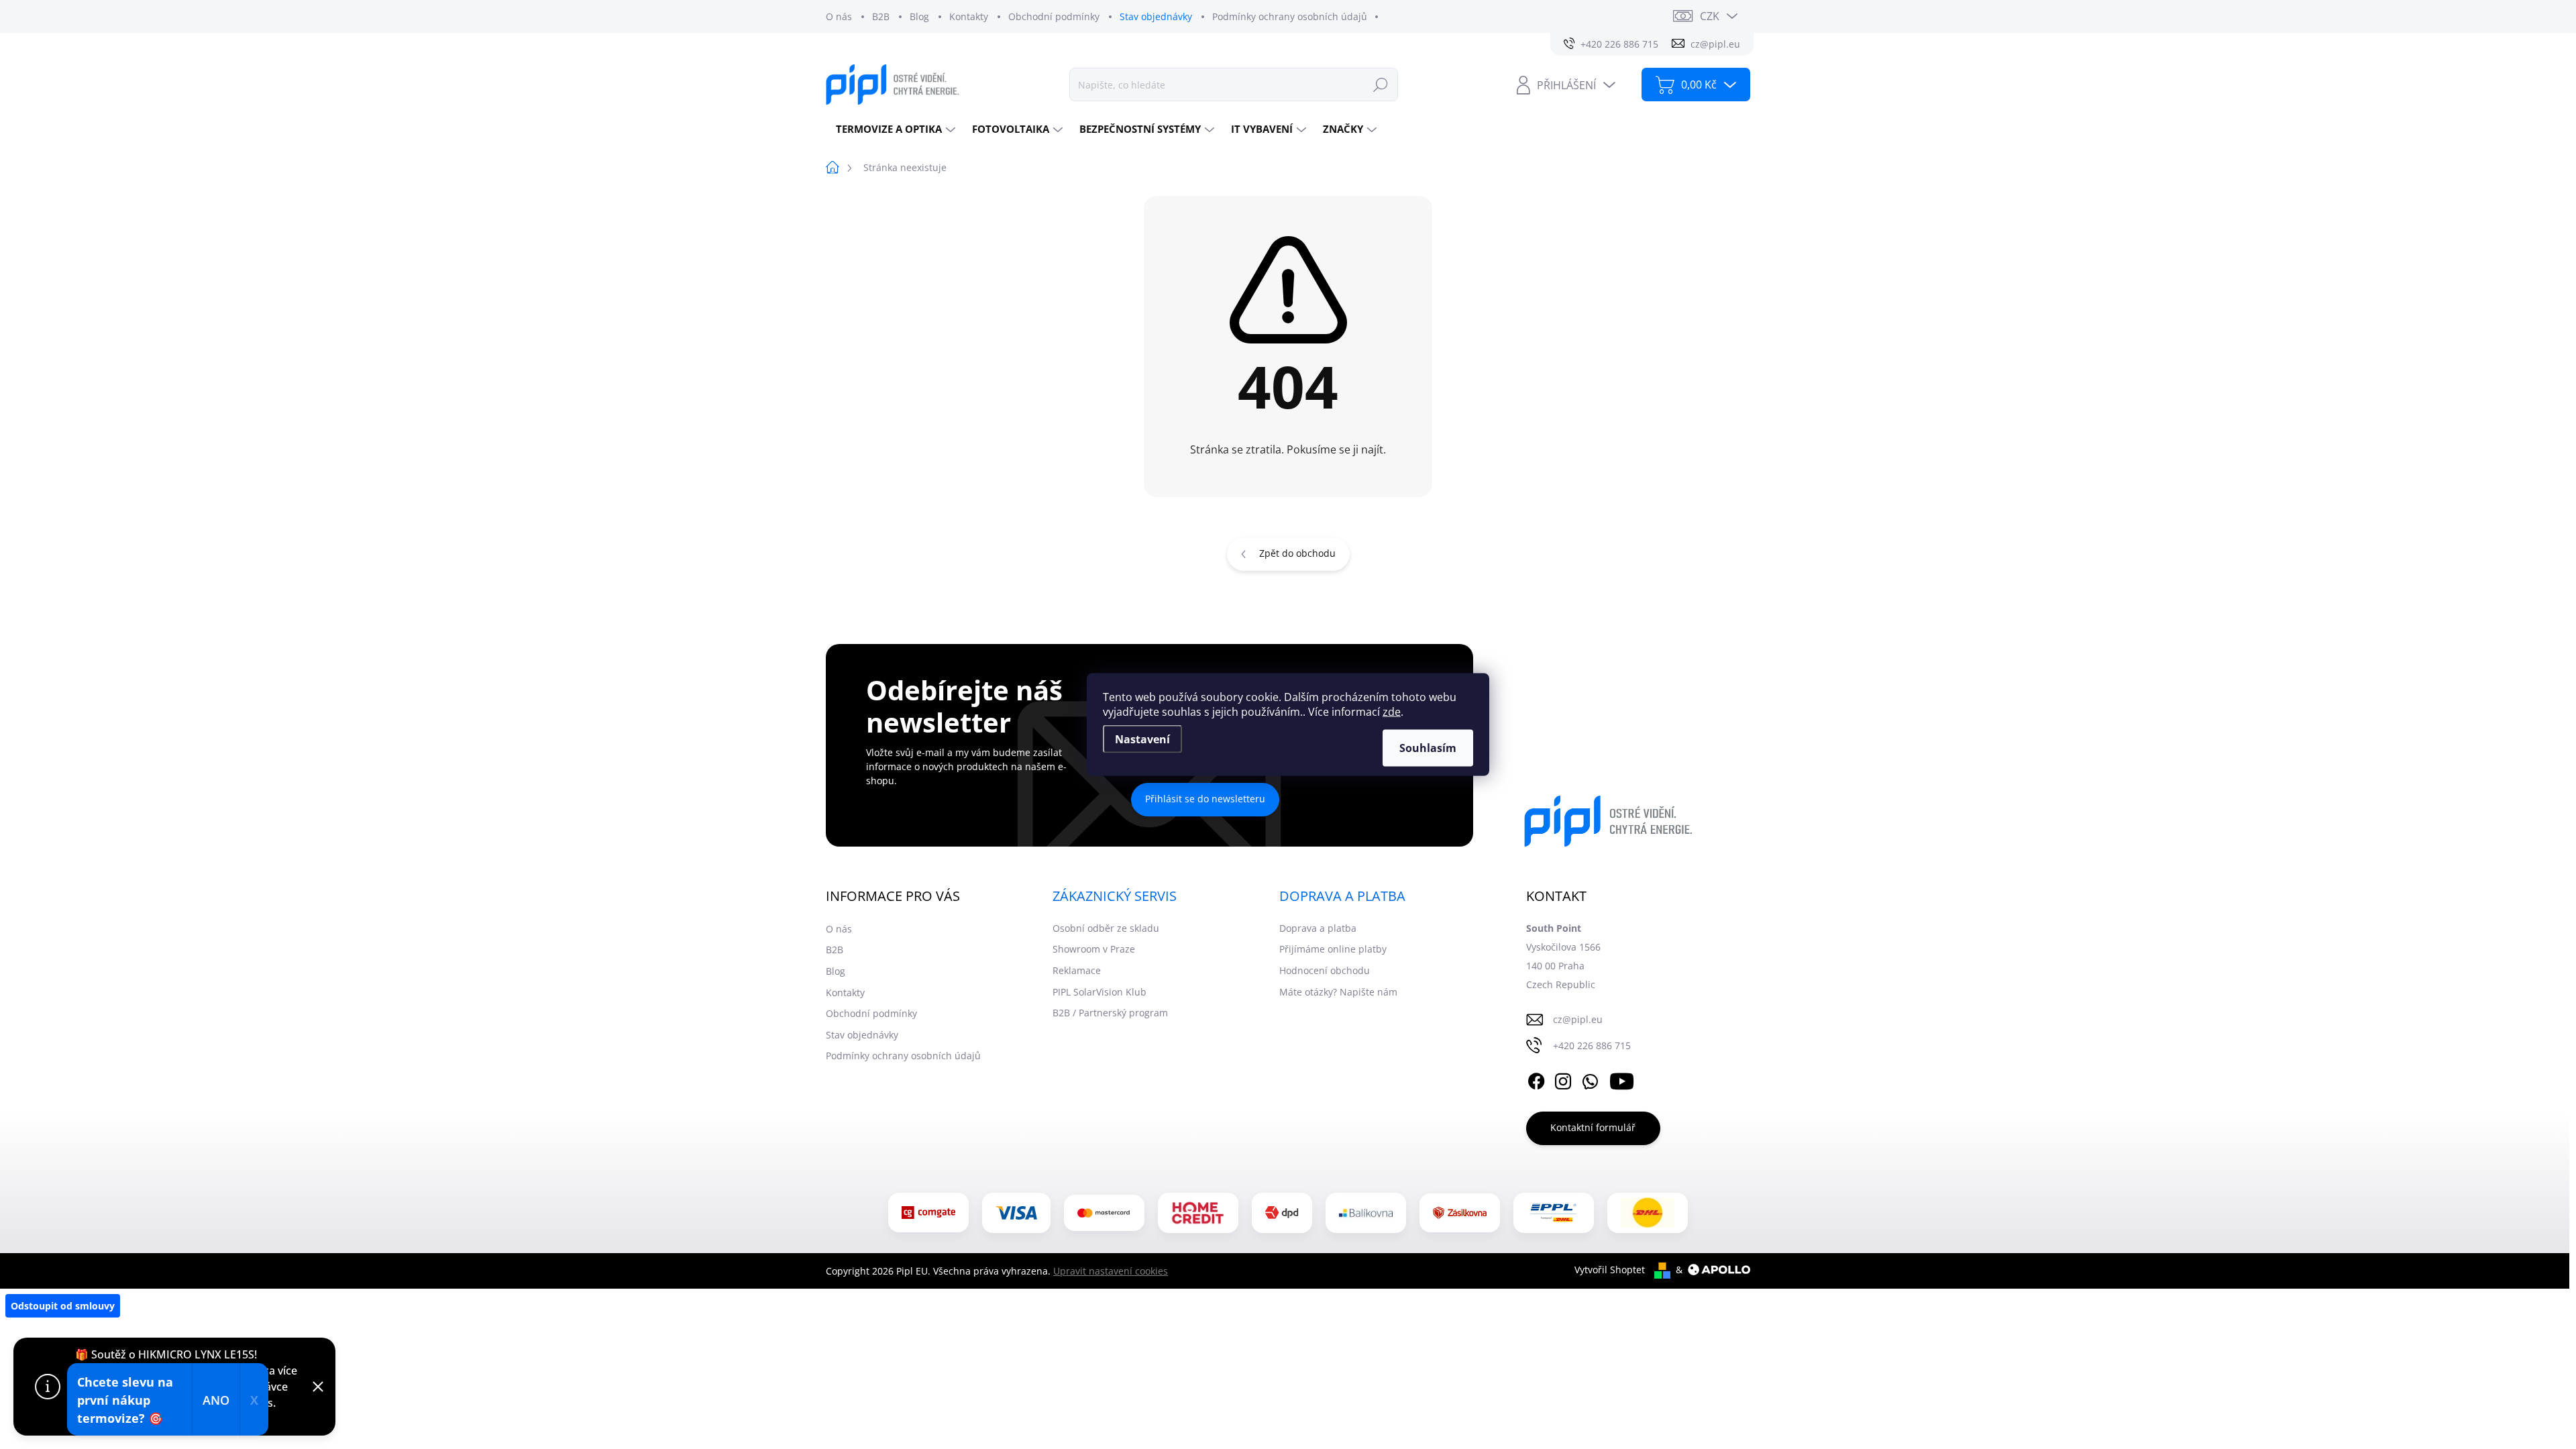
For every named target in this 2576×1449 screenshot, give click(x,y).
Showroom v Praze (1094, 949)
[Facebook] (1536, 1079)
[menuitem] (894, 129)
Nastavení (1142, 739)
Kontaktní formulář (1593, 1127)
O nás (839, 16)
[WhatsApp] (1590, 1079)
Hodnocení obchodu (1325, 970)
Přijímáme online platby (1333, 949)
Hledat (1381, 84)
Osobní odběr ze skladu (1106, 928)
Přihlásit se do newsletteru (1205, 799)
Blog (919, 16)
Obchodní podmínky (1054, 16)
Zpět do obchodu (1297, 553)
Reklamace (1077, 970)
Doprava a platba (1318, 928)
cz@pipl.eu (1578, 1019)
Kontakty (969, 16)
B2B (881, 16)
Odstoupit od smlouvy (63, 1306)
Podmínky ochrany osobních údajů (1290, 16)
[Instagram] (1563, 1079)
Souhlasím (1428, 748)
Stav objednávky (1156, 16)
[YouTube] (1622, 1079)
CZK (1710, 16)
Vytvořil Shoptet (1610, 1270)
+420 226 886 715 (1592, 1045)
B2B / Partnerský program (1110, 1013)
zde (1392, 712)
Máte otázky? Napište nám (1338, 992)
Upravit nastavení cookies (1111, 1271)
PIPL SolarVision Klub (1099, 992)
